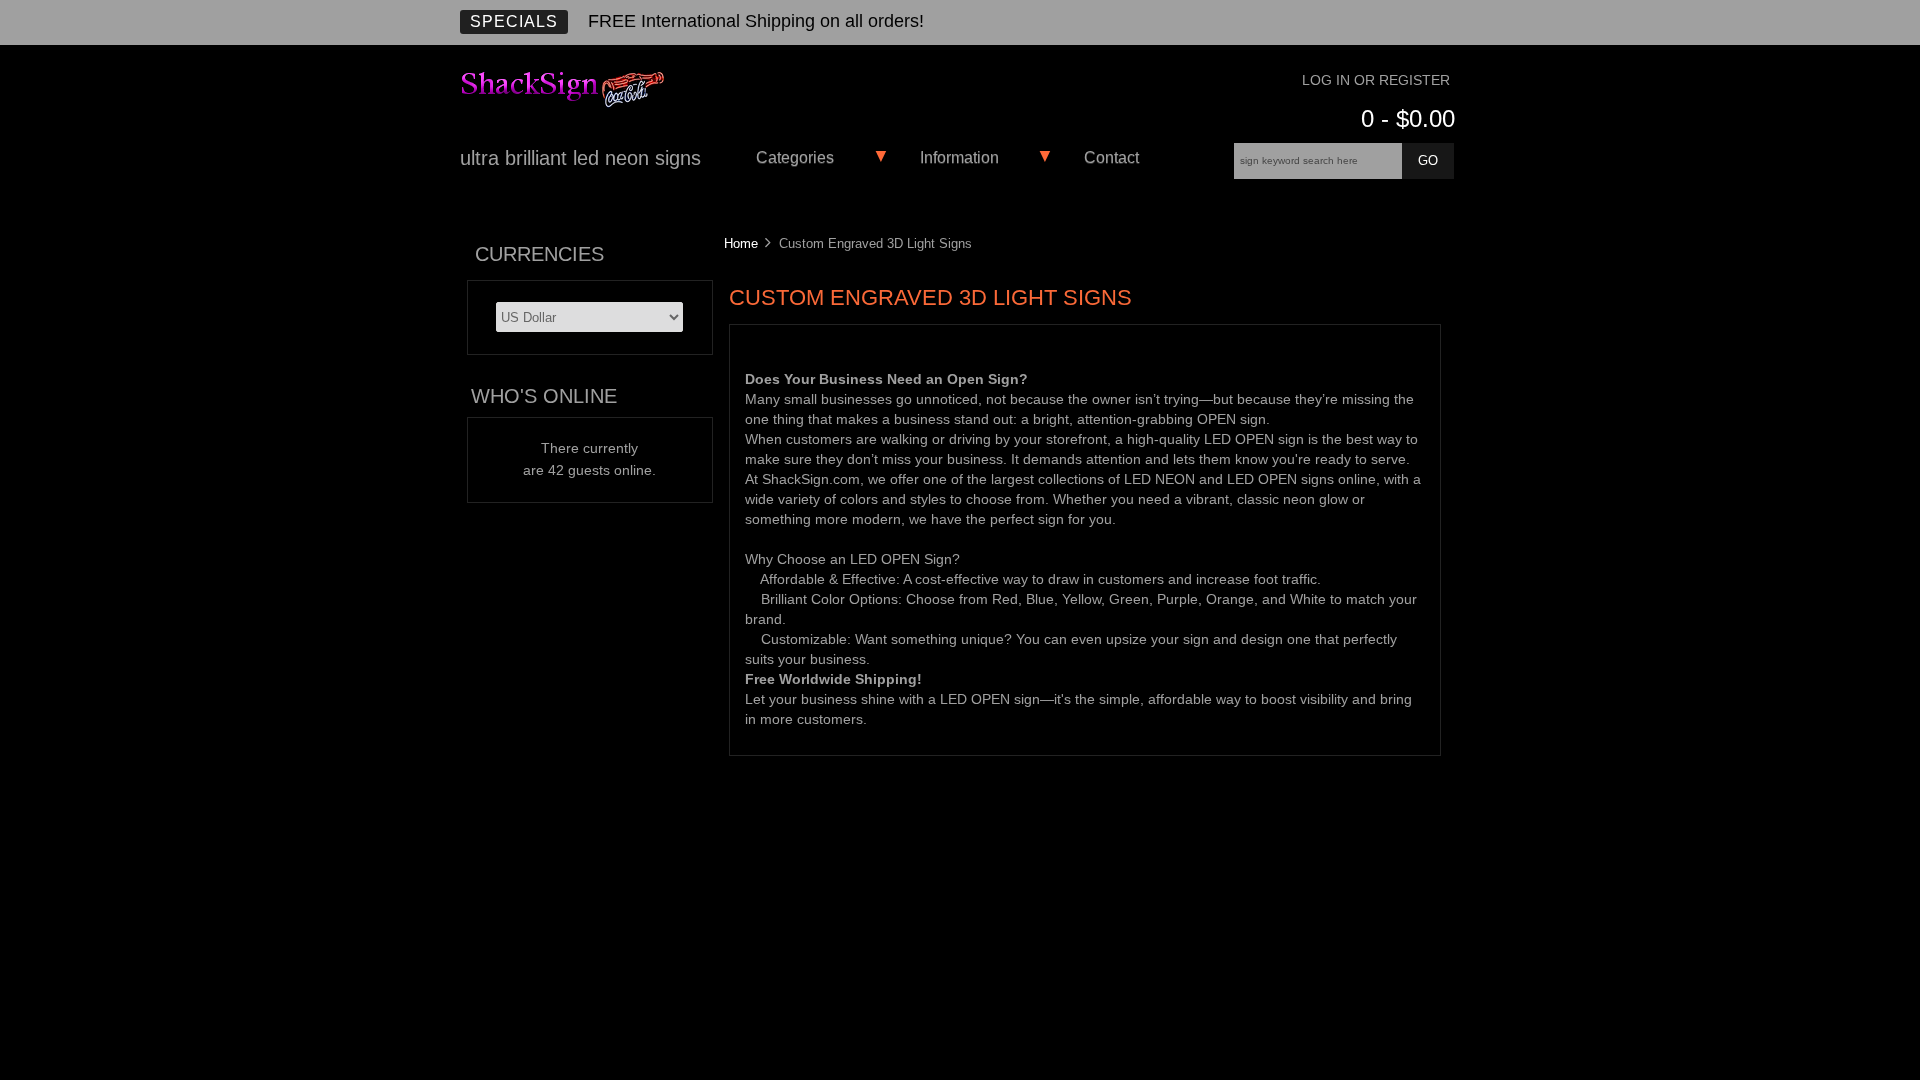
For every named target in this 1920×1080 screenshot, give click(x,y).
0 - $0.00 (1408, 118)
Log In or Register (1376, 80)
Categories (795, 157)
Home (741, 243)
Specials (514, 21)
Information (959, 157)
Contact (1111, 157)
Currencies (539, 254)
